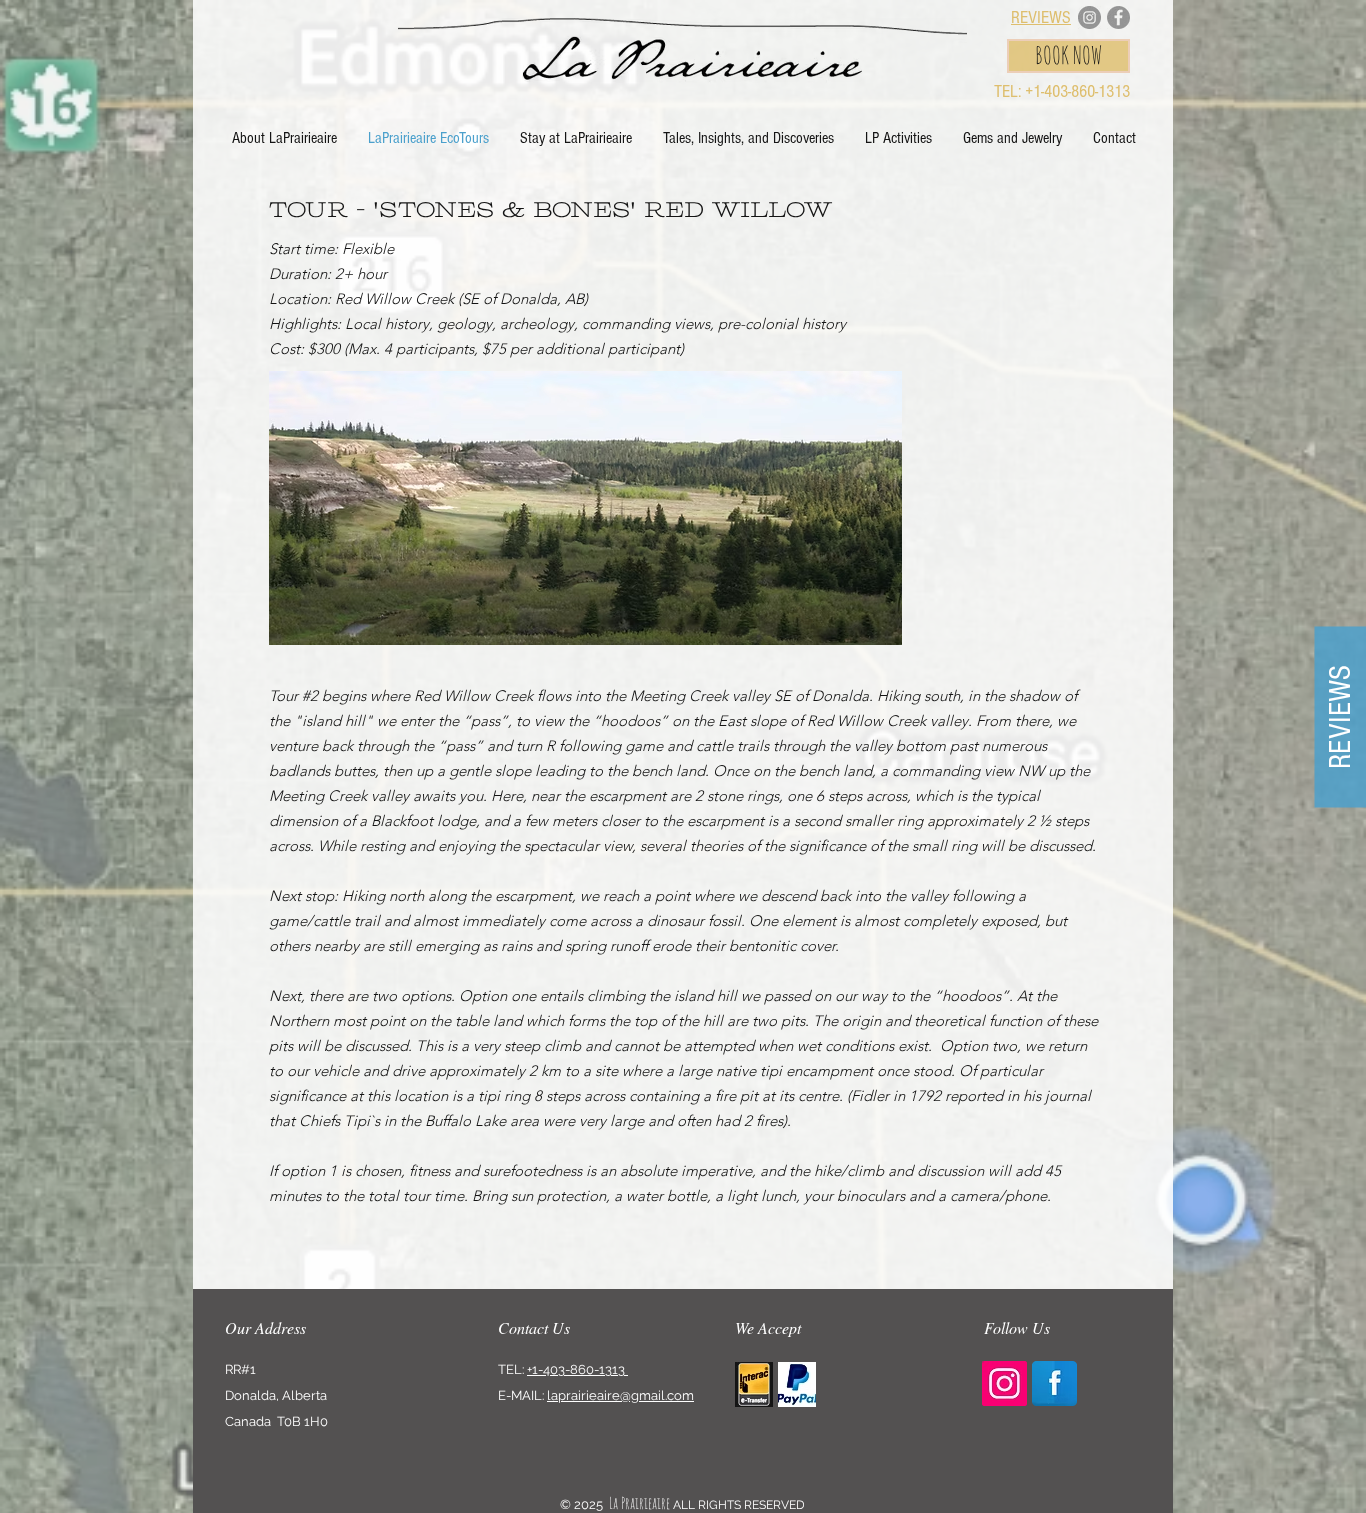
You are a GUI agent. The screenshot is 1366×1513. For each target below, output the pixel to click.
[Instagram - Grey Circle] (1089, 17)
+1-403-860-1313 (577, 1369)
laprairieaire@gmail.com (620, 1395)
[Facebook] (1118, 17)
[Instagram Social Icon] (1004, 1383)
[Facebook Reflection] (1054, 1383)
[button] (748, 138)
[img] (754, 1384)
